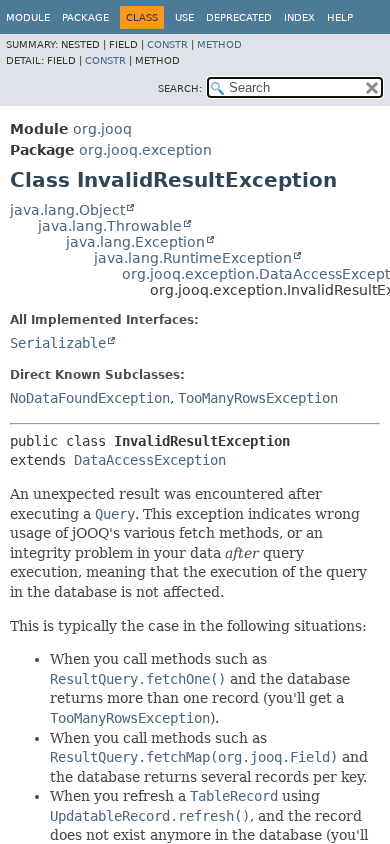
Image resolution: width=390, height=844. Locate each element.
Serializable (58, 343)
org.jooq (102, 129)
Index (299, 17)
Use (184, 17)
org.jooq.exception (145, 150)
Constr (167, 44)
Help (340, 17)
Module (28, 17)
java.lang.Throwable (110, 226)
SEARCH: (180, 88)
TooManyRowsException (258, 398)
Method (219, 44)
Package (85, 17)
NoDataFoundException (90, 398)
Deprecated (239, 17)
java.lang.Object (67, 210)
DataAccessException (150, 460)
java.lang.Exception (135, 242)
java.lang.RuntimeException (193, 258)
